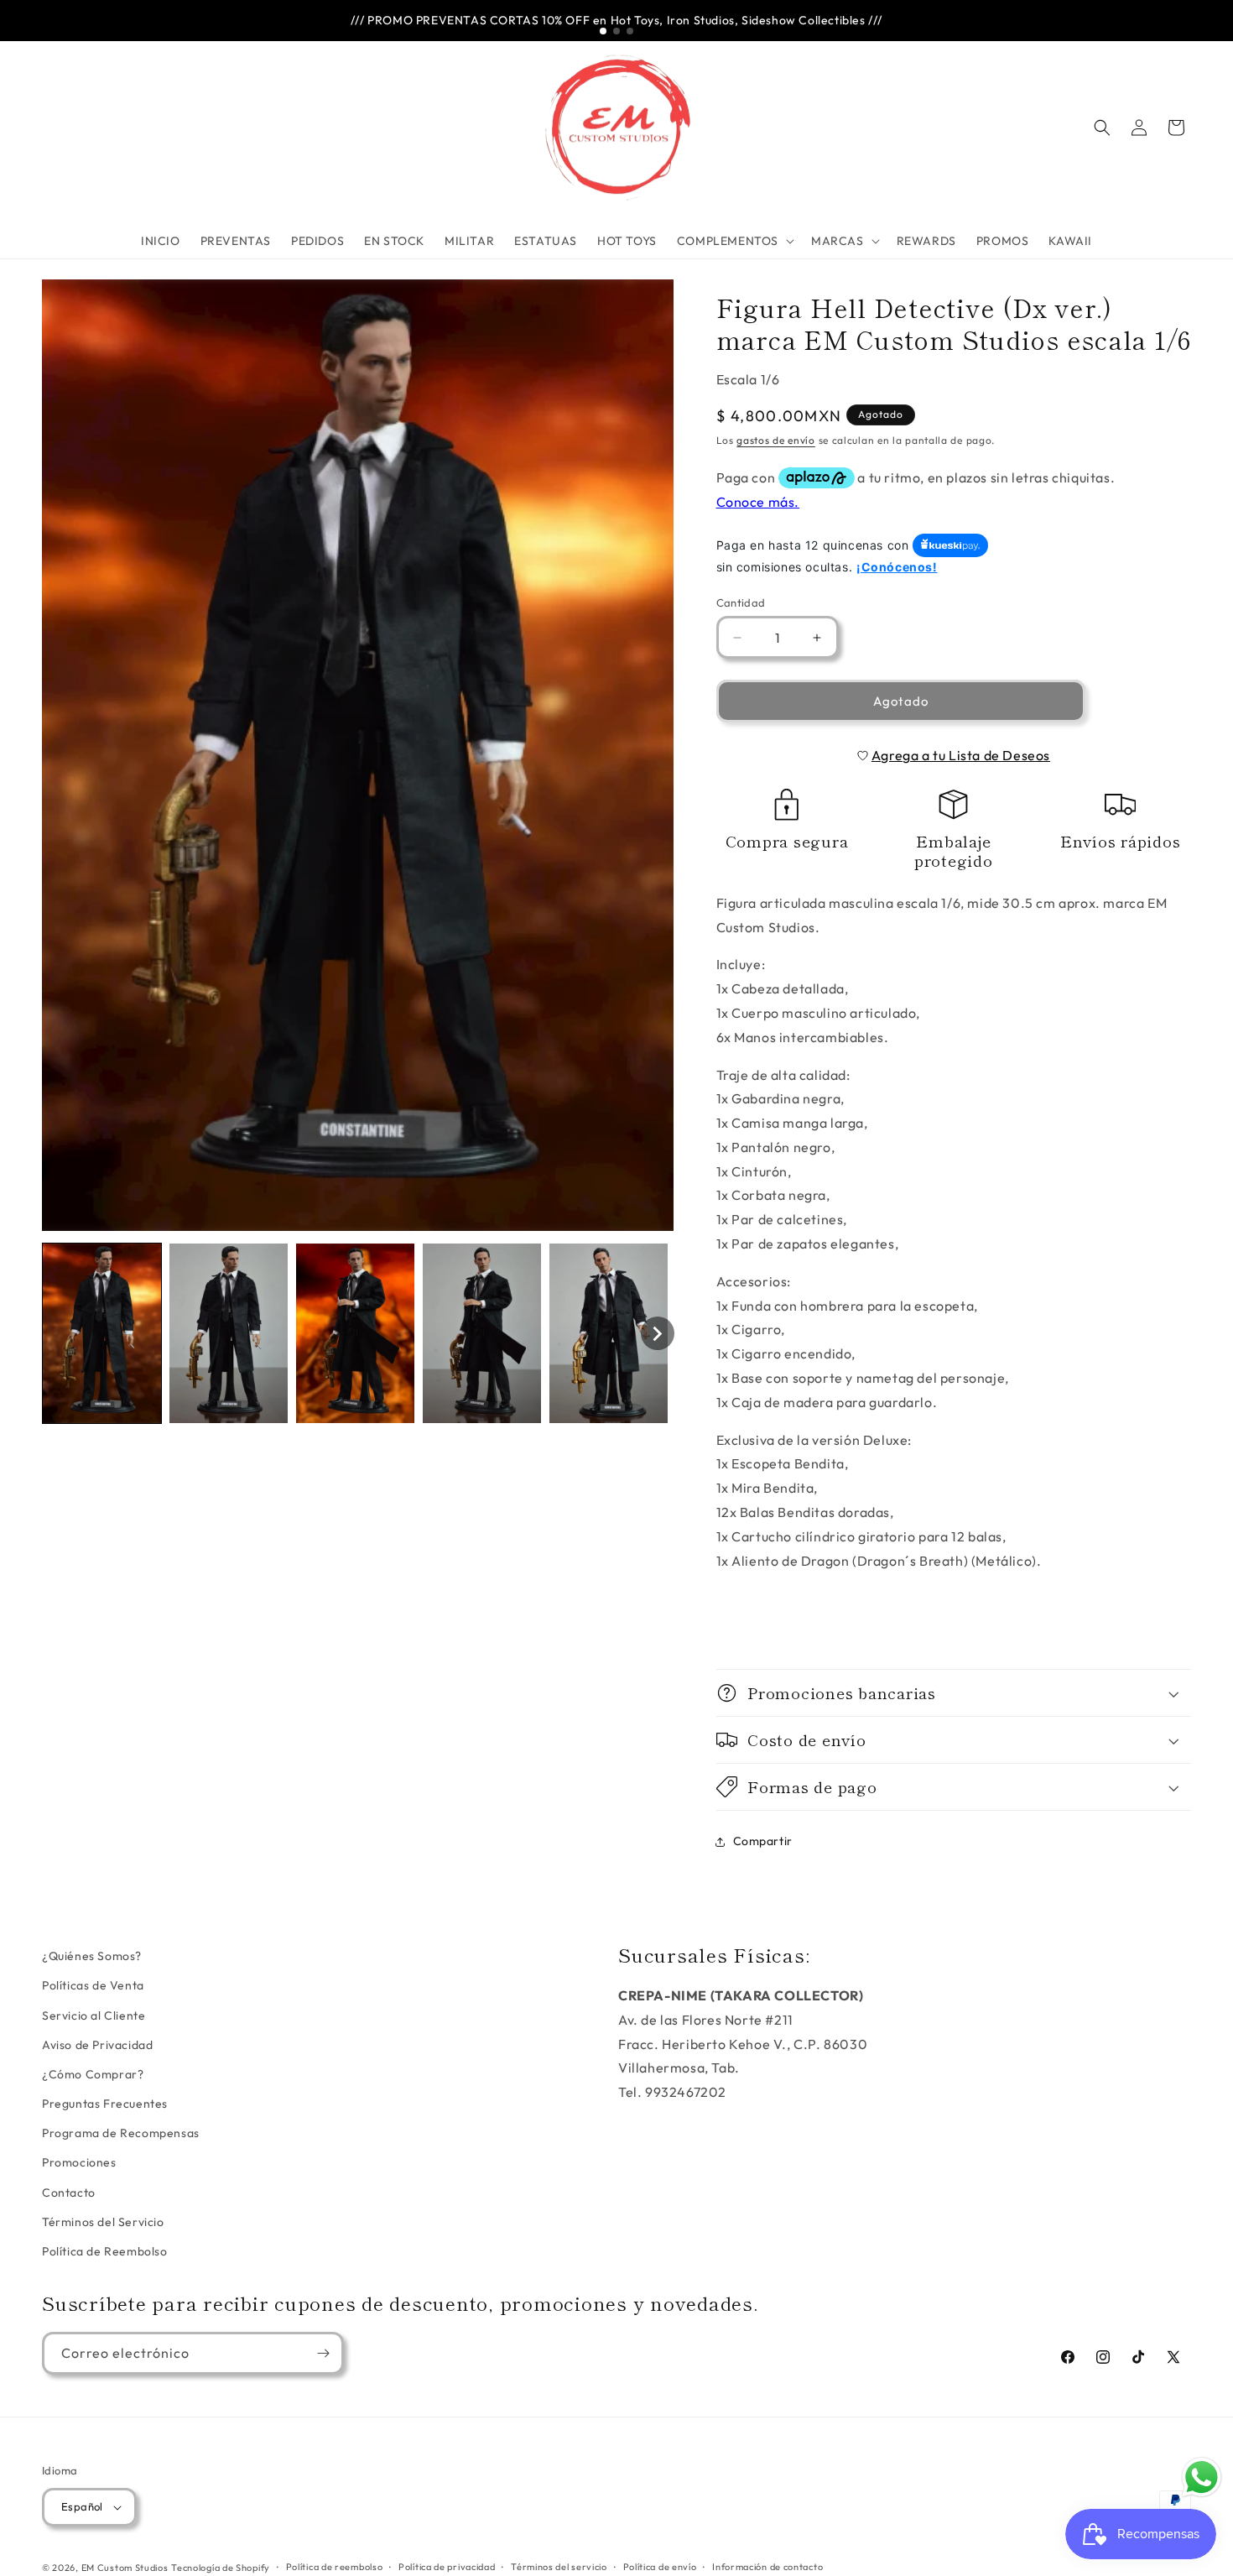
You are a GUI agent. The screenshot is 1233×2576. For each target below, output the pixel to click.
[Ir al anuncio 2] (616, 31)
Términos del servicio (559, 2567)
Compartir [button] (763, 1841)
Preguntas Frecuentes (105, 2104)
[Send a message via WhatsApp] (1202, 2477)
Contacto (69, 2193)
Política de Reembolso (105, 2251)
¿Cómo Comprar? (93, 2074)
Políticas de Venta (93, 1985)
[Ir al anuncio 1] (603, 31)
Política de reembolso (335, 2567)
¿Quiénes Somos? (92, 1956)
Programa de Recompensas (121, 2133)
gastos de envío (776, 440)
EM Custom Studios (125, 2568)
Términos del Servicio (103, 2222)
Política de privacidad (447, 2567)
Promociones (79, 2162)
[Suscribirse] (323, 2353)
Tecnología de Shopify (221, 2568)
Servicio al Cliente (94, 2015)
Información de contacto (767, 2567)
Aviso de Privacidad (97, 2045)
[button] (734, 241)
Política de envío (660, 2567)
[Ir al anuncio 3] (630, 31)
